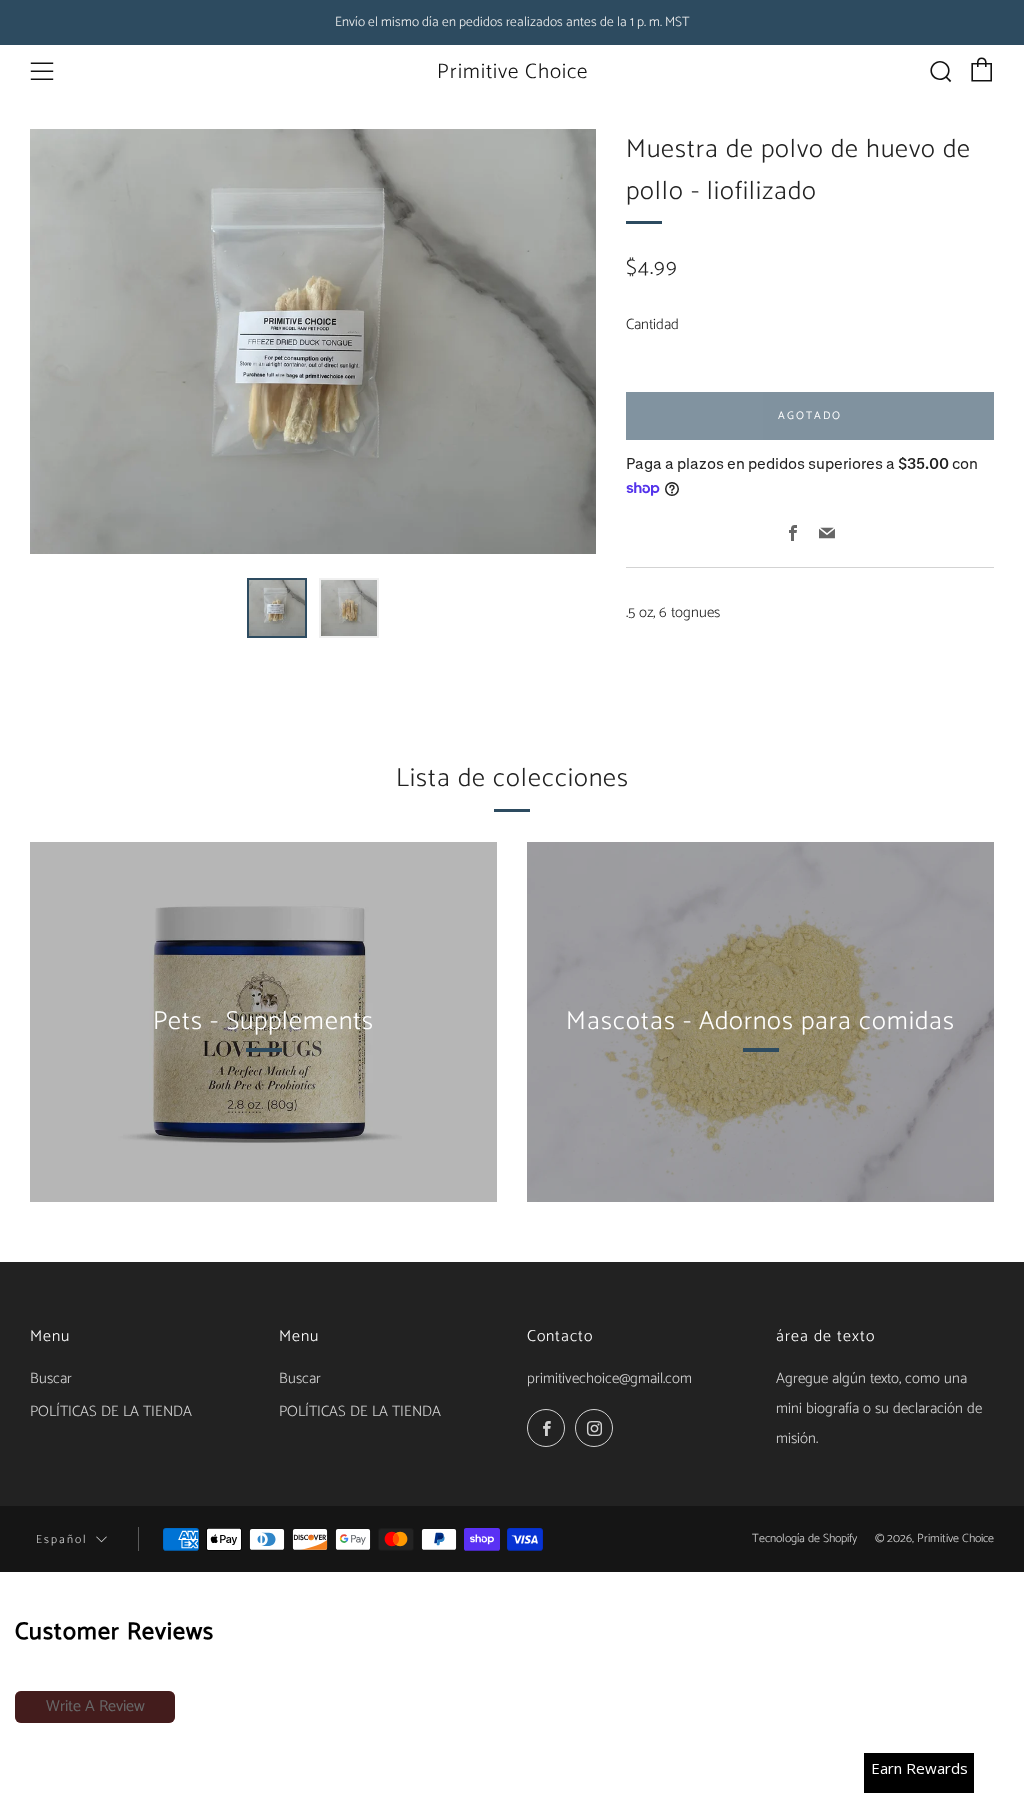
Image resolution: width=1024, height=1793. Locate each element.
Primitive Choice (512, 72)
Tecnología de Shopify (804, 1538)
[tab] (277, 608)
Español (61, 1539)
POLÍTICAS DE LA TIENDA (111, 1411)
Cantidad (652, 324)
